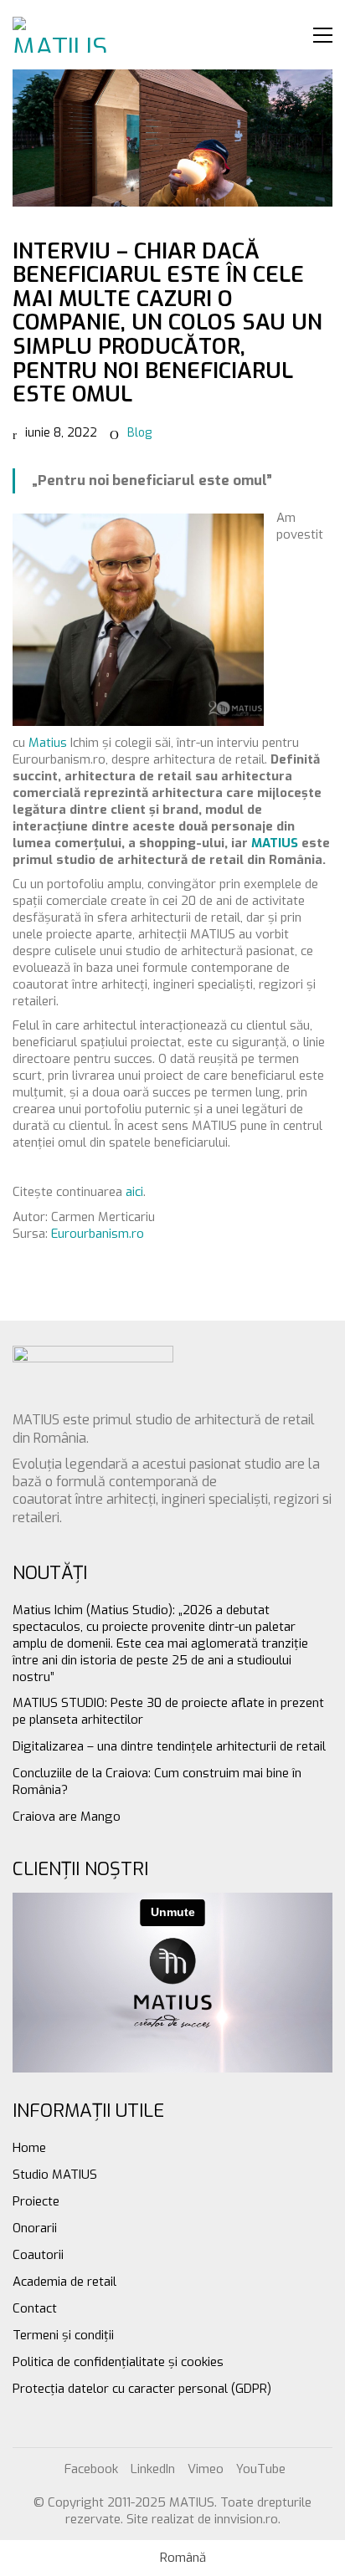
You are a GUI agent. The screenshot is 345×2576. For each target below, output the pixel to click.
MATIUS (275, 843)
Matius (46, 743)
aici (134, 1192)
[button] (323, 35)
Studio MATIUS (55, 2175)
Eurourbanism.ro (98, 1234)
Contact (35, 2308)
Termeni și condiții (63, 2335)
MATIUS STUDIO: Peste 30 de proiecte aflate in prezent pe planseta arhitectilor (168, 1711)
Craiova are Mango (67, 1817)
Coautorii (38, 2255)
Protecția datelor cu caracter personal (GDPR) (142, 2389)
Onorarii (35, 2228)
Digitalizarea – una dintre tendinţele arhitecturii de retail (169, 1746)
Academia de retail (64, 2282)
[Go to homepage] (63, 35)
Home (29, 2148)
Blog (139, 433)
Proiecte (36, 2201)
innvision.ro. (247, 2519)
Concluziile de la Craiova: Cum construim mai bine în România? (157, 1781)
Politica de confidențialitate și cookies (118, 2362)
